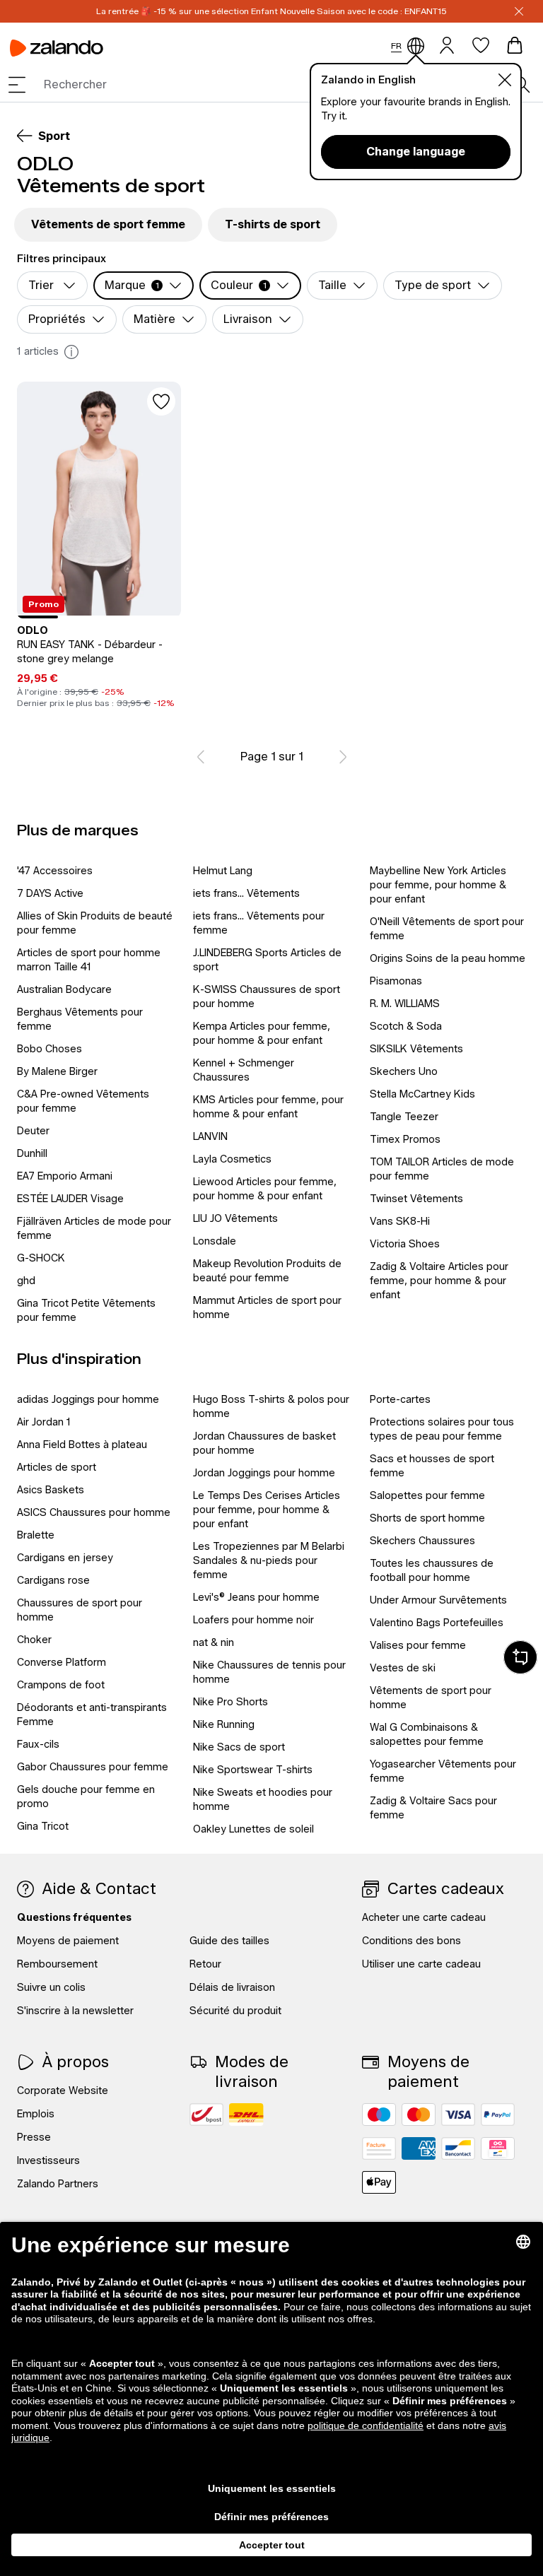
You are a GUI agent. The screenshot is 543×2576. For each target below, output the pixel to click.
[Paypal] (498, 2115)
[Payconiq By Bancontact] (498, 2148)
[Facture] (379, 2148)
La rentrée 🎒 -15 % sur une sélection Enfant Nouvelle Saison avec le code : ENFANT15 (271, 11)
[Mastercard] (419, 2115)
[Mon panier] (515, 45)
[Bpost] (206, 2115)
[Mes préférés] (481, 45)
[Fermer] (519, 11)
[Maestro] (379, 2115)
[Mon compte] (447, 44)
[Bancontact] (458, 2148)
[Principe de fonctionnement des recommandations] (71, 352)
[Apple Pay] (379, 2182)
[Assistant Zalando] (520, 1657)
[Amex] (419, 2148)
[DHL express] (246, 2115)
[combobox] (279, 85)
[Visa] (458, 2115)
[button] (17, 85)
